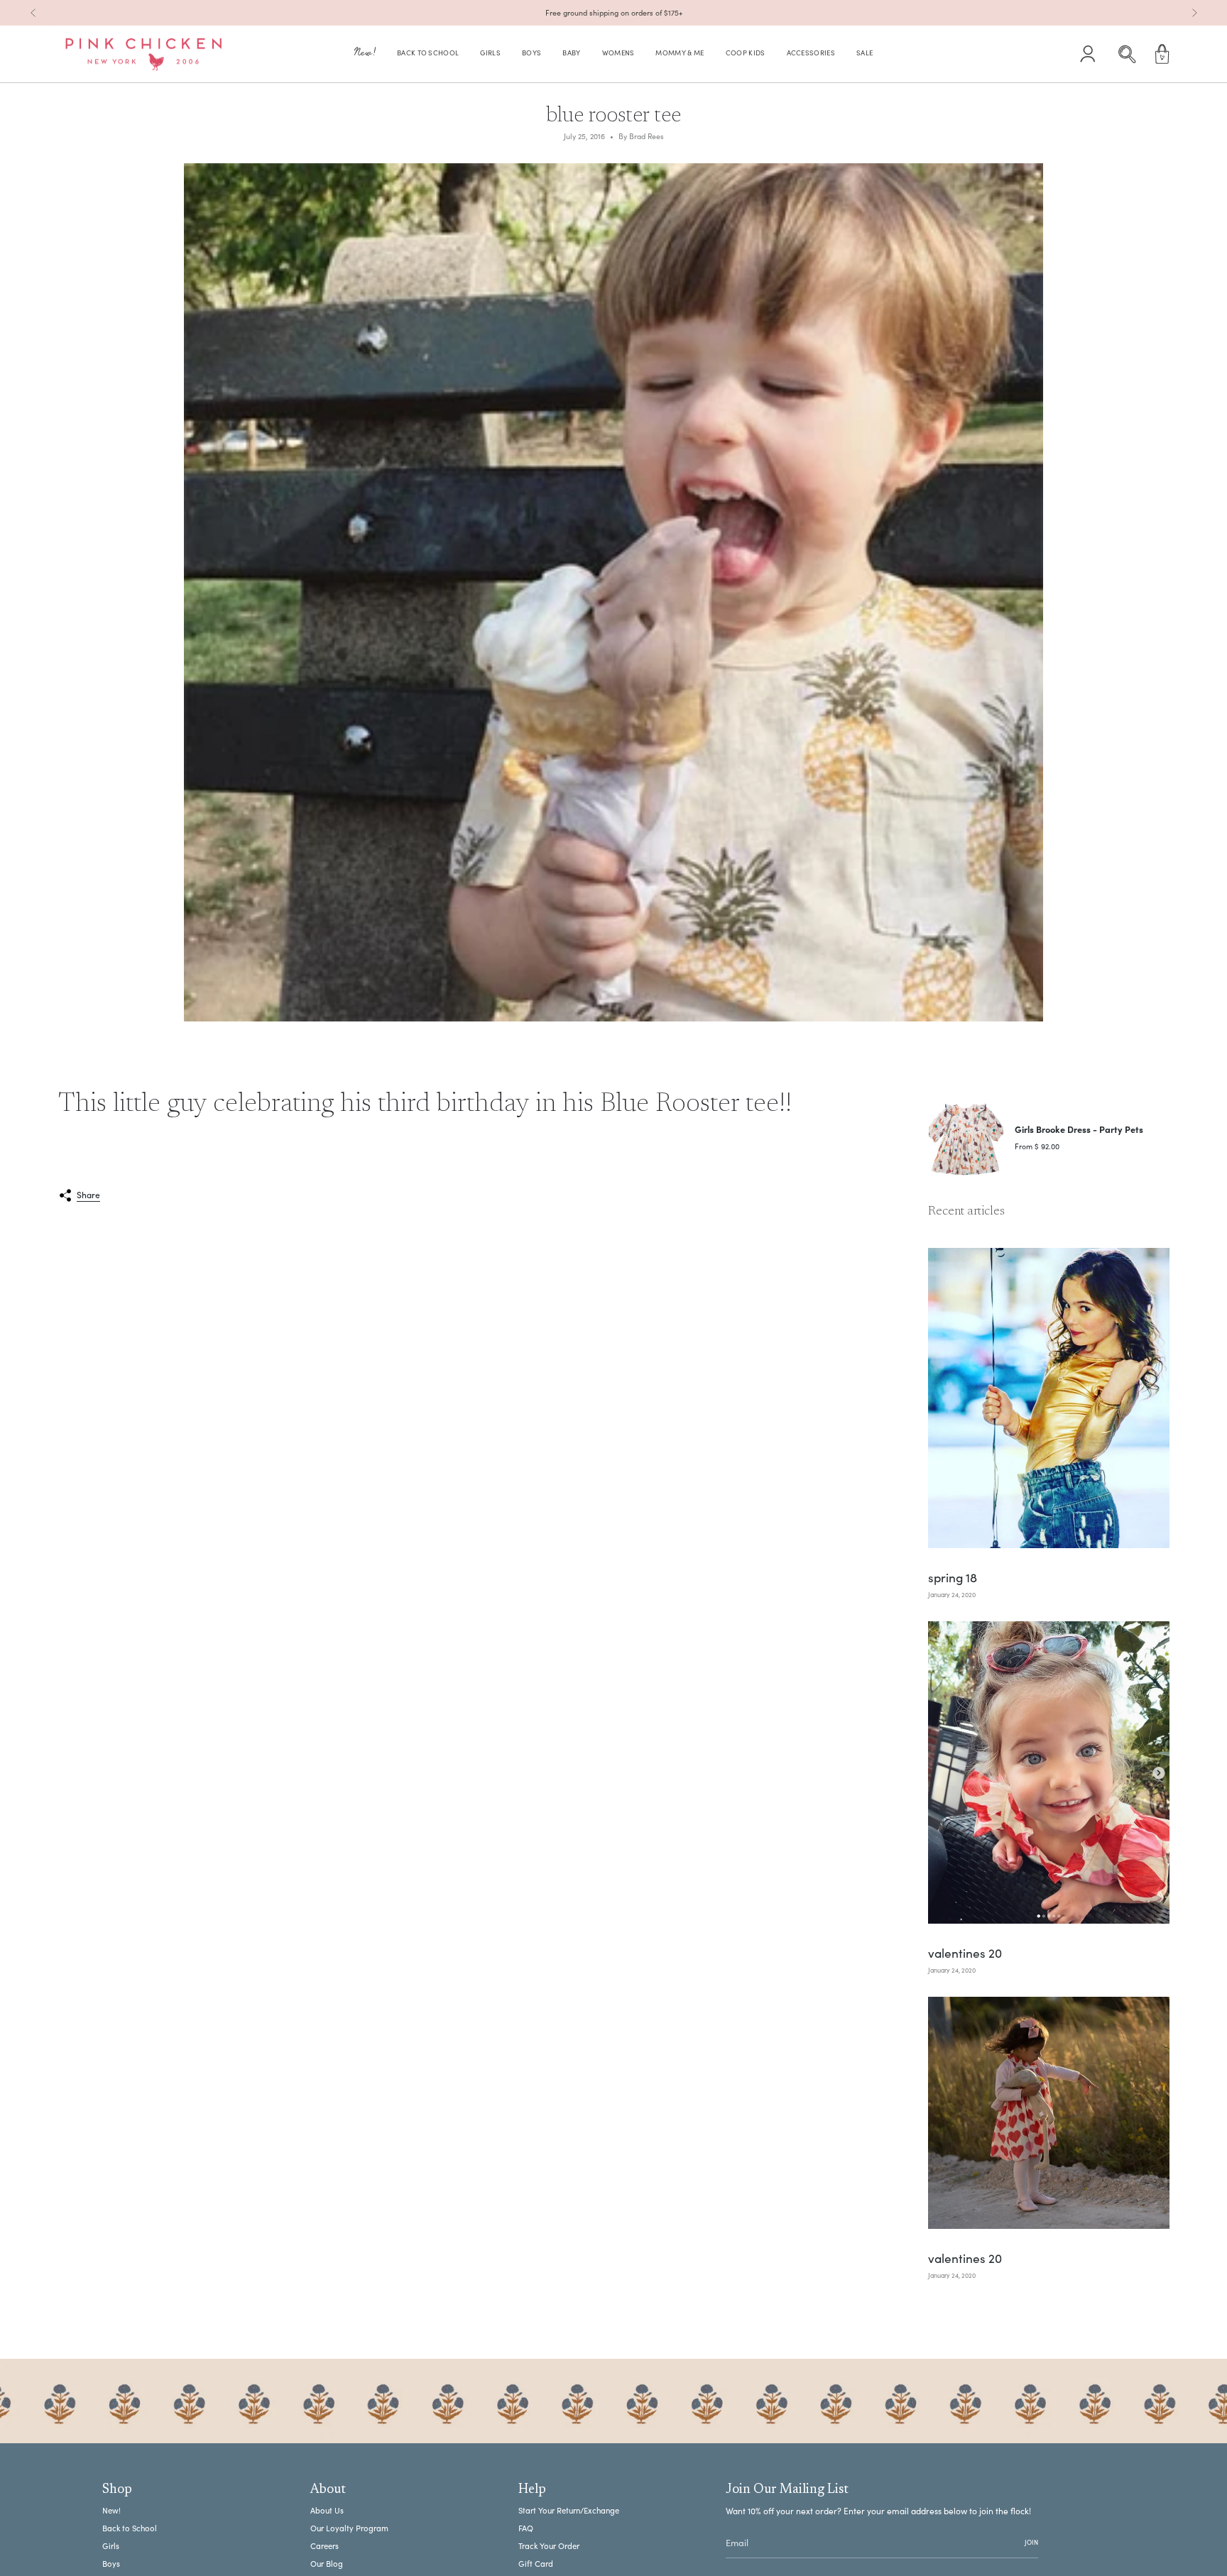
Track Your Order (549, 2546)
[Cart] (1162, 54)
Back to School (130, 2528)
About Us (327, 2510)
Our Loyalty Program (349, 2528)
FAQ (526, 2528)
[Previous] (33, 13)
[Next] (1194, 13)
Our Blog (327, 2564)
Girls (111, 2546)
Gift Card (536, 2564)
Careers (325, 2546)
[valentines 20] (1049, 1772)
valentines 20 (965, 1953)
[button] (365, 54)
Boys (111, 2564)
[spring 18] (1049, 1398)
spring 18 (953, 1578)
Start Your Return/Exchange (569, 2510)
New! (111, 2510)
